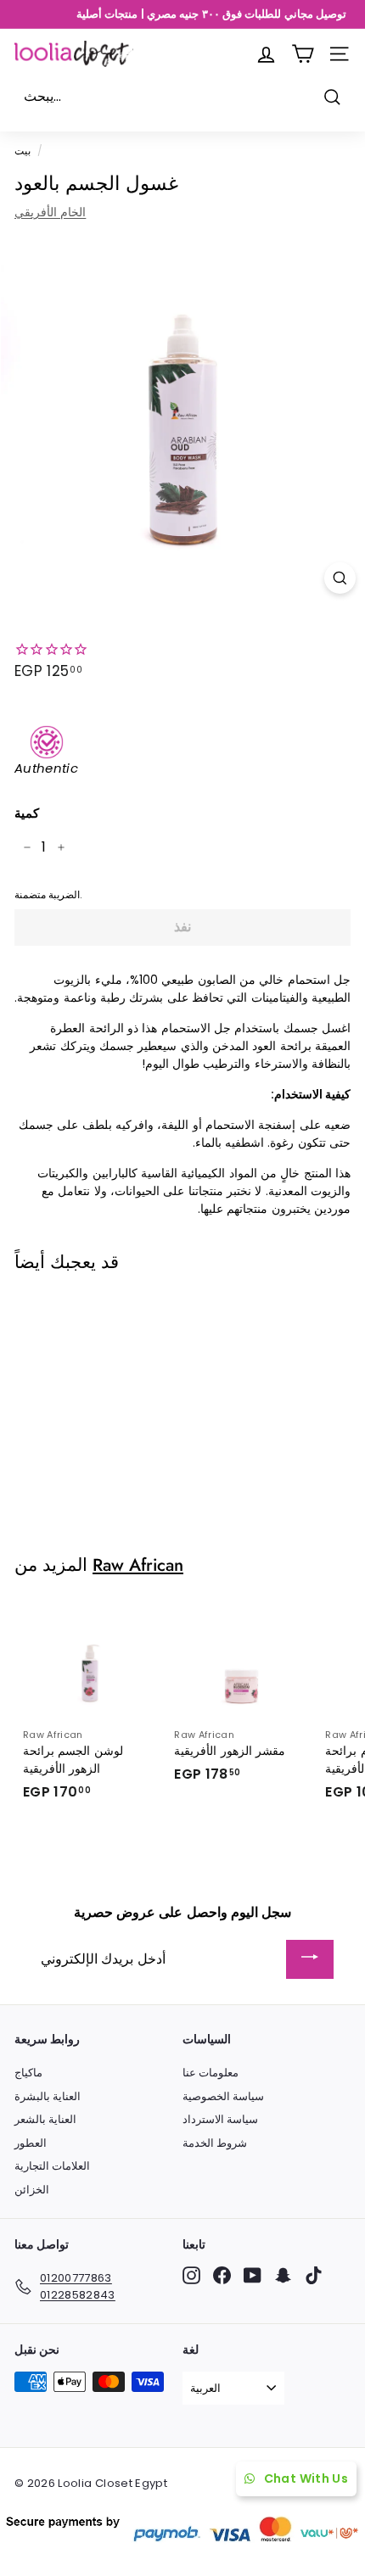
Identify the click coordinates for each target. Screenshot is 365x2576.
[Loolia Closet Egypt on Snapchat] (283, 2275)
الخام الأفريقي (50, 212)
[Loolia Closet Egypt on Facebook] (222, 2275)
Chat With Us (306, 2478)
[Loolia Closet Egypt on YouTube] (253, 2275)
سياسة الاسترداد (220, 2119)
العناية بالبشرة (48, 2096)
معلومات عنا (211, 2073)
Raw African (138, 1565)
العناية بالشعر (45, 2119)
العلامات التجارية (52, 2166)
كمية (27, 813)
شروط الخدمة (215, 2143)
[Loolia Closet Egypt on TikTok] (314, 2275)
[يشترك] (310, 1960)
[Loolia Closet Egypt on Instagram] (191, 2275)
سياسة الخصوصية (223, 2096)
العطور (31, 2143)
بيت (22, 151)
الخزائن (32, 2190)
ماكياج (28, 2073)
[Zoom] (340, 578)
